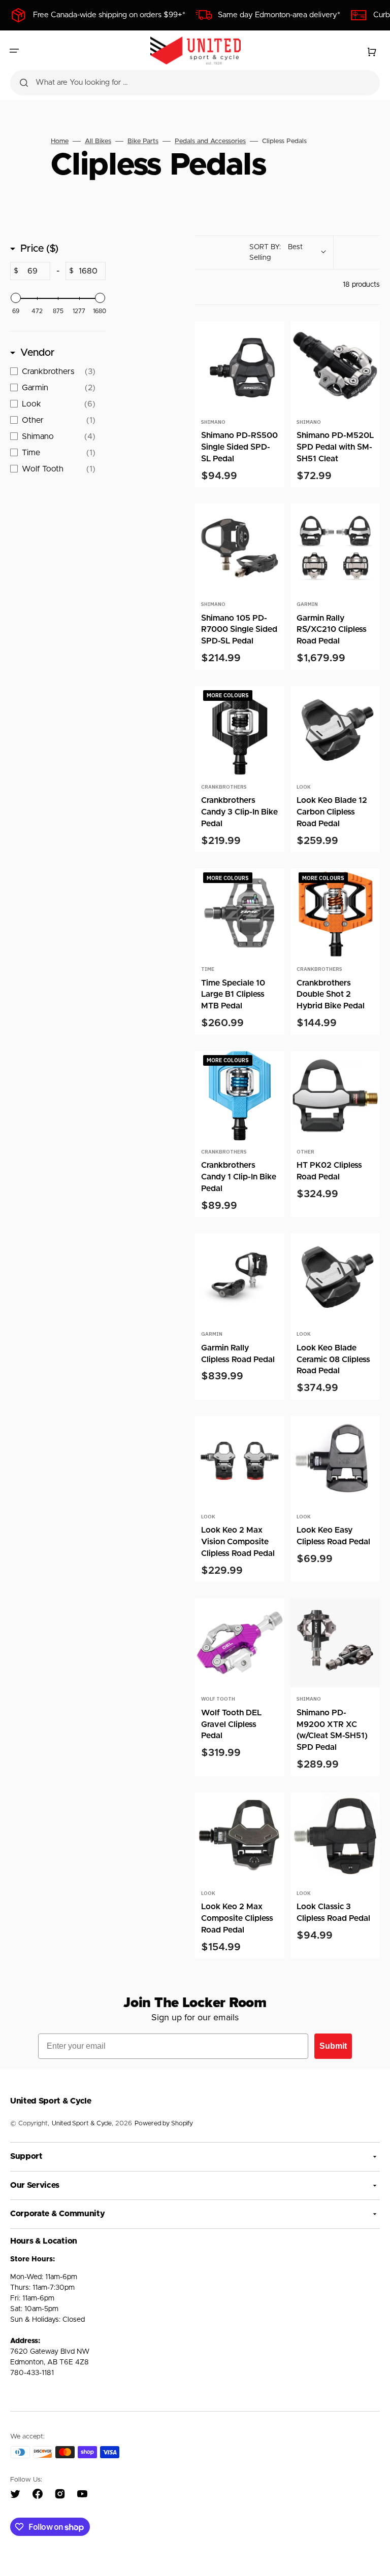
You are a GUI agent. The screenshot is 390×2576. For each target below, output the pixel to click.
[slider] (16, 298)
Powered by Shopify (164, 2124)
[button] (14, 51)
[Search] (24, 83)
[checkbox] (55, 371)
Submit (333, 2046)
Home (60, 141)
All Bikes (98, 141)
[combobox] (195, 83)
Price (39, 249)
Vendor (38, 353)
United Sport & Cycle (82, 2124)
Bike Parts (143, 141)
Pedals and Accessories (210, 141)
